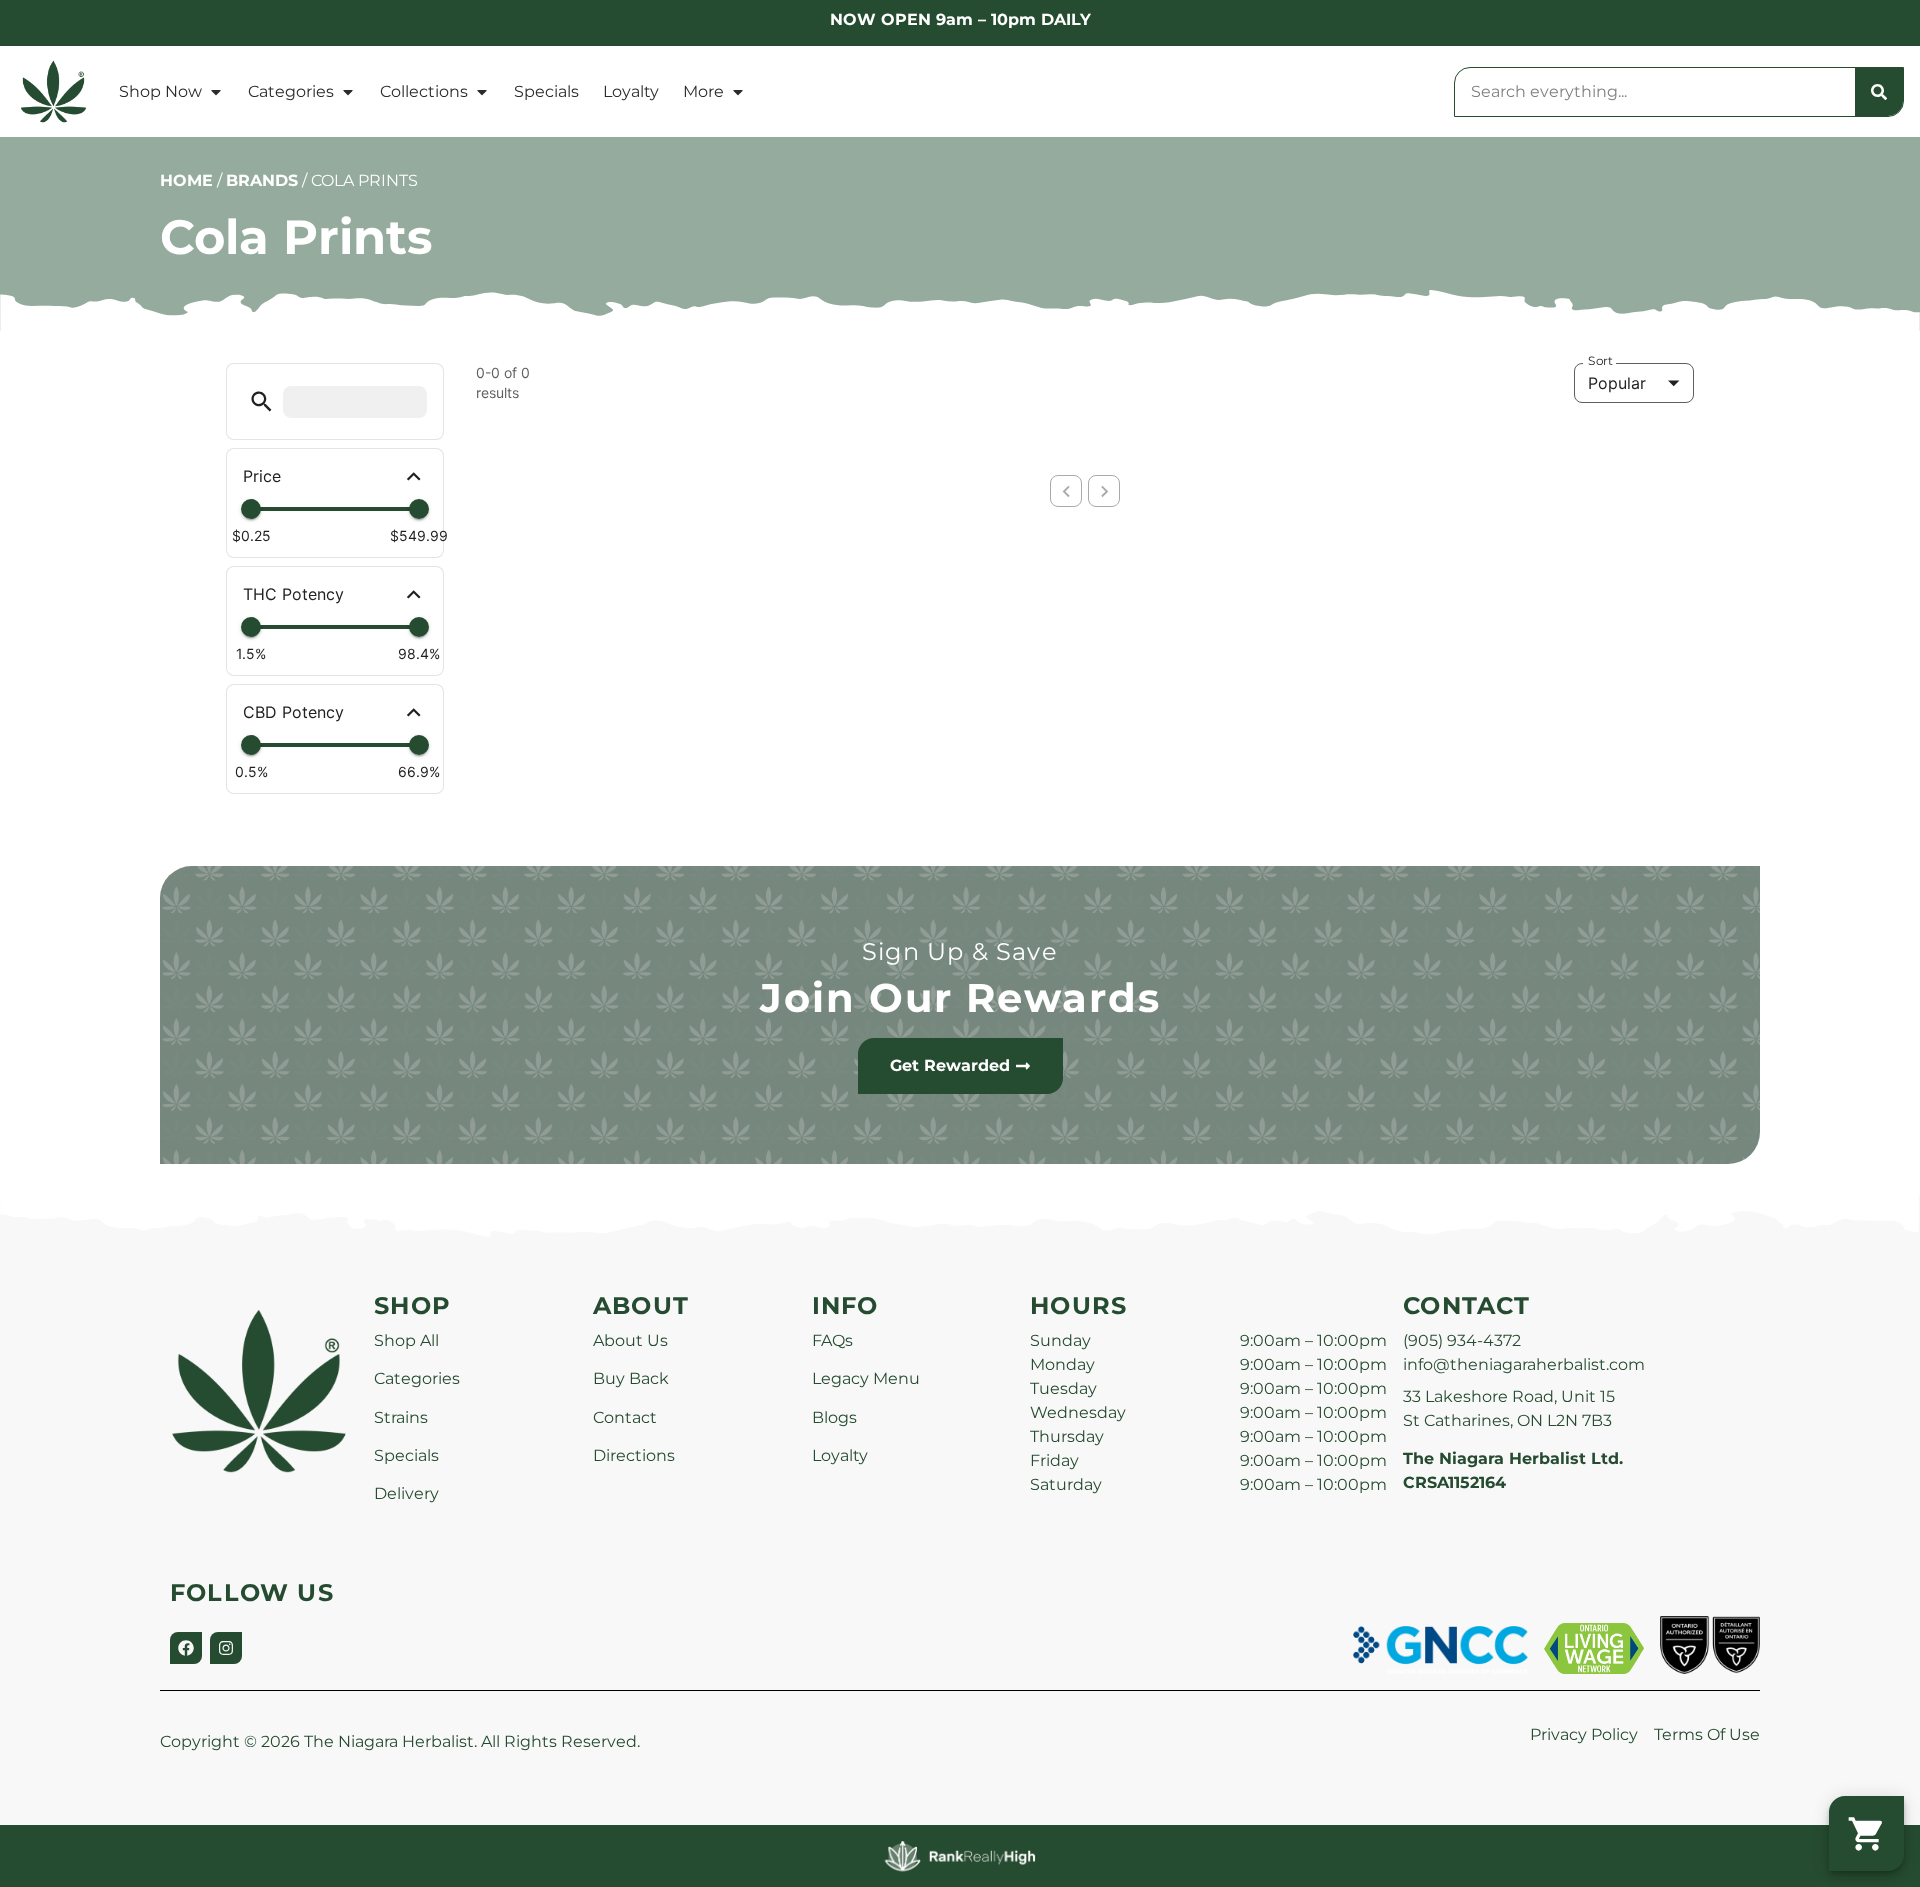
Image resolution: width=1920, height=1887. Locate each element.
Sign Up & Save (960, 951)
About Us (630, 1340)
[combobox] (1655, 92)
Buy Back (631, 1378)
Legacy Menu (866, 1378)
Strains (401, 1417)
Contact (625, 1417)
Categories (291, 91)
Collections (424, 91)
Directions (634, 1455)
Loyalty (631, 91)
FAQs (832, 1340)
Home (186, 180)
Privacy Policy (1584, 1734)
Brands (262, 180)
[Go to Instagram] (226, 1648)
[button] (261, 401)
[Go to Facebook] (186, 1648)
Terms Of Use (1707, 1734)
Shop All (406, 1340)
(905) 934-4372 (1462, 1340)
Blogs (834, 1417)
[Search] (1879, 92)
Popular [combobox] (1617, 383)
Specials (546, 91)
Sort (1600, 361)
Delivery (406, 1493)
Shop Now (160, 91)
